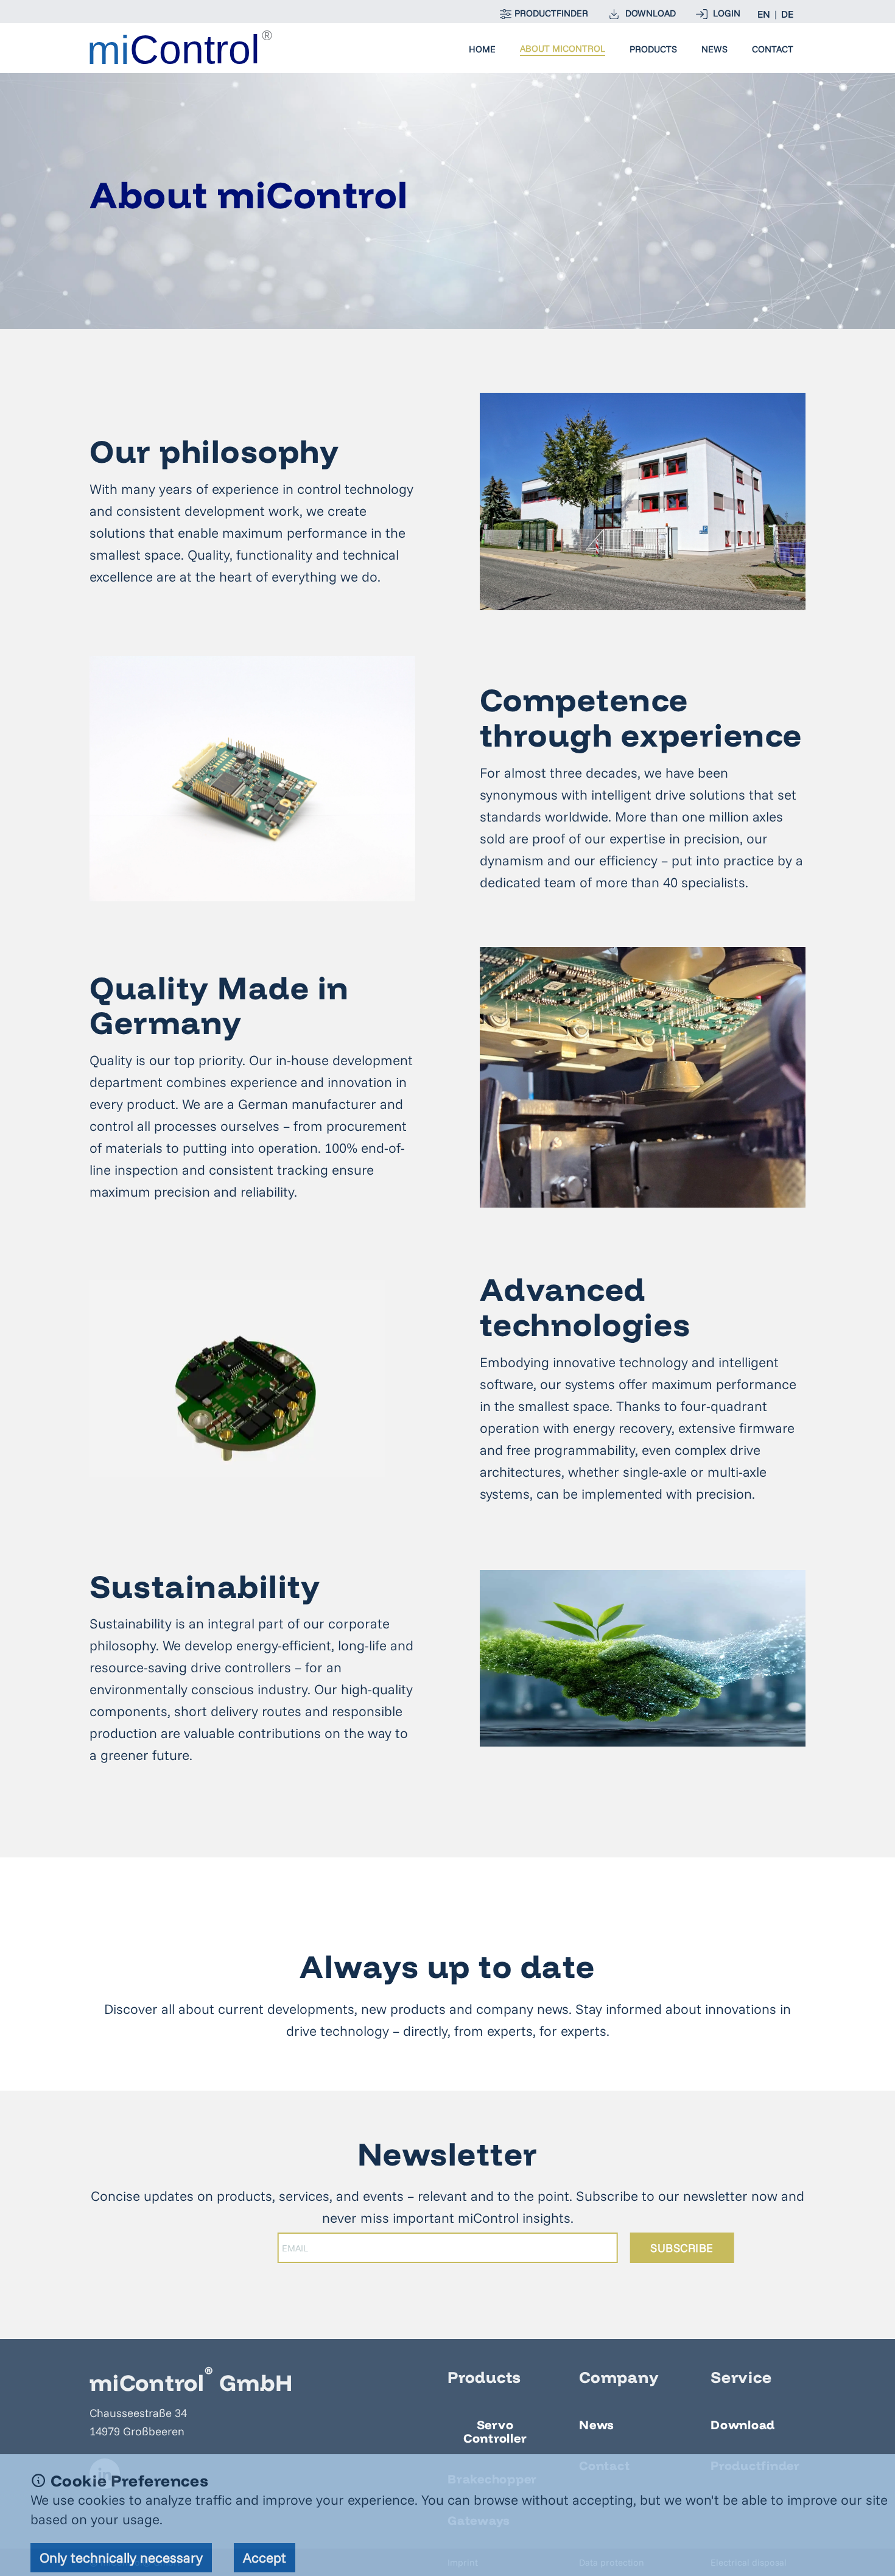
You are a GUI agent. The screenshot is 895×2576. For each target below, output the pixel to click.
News (714, 49)
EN (764, 14)
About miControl (563, 49)
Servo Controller (495, 2431)
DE (787, 14)
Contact (773, 49)
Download (743, 2425)
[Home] (181, 47)
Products (653, 49)
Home (482, 49)
